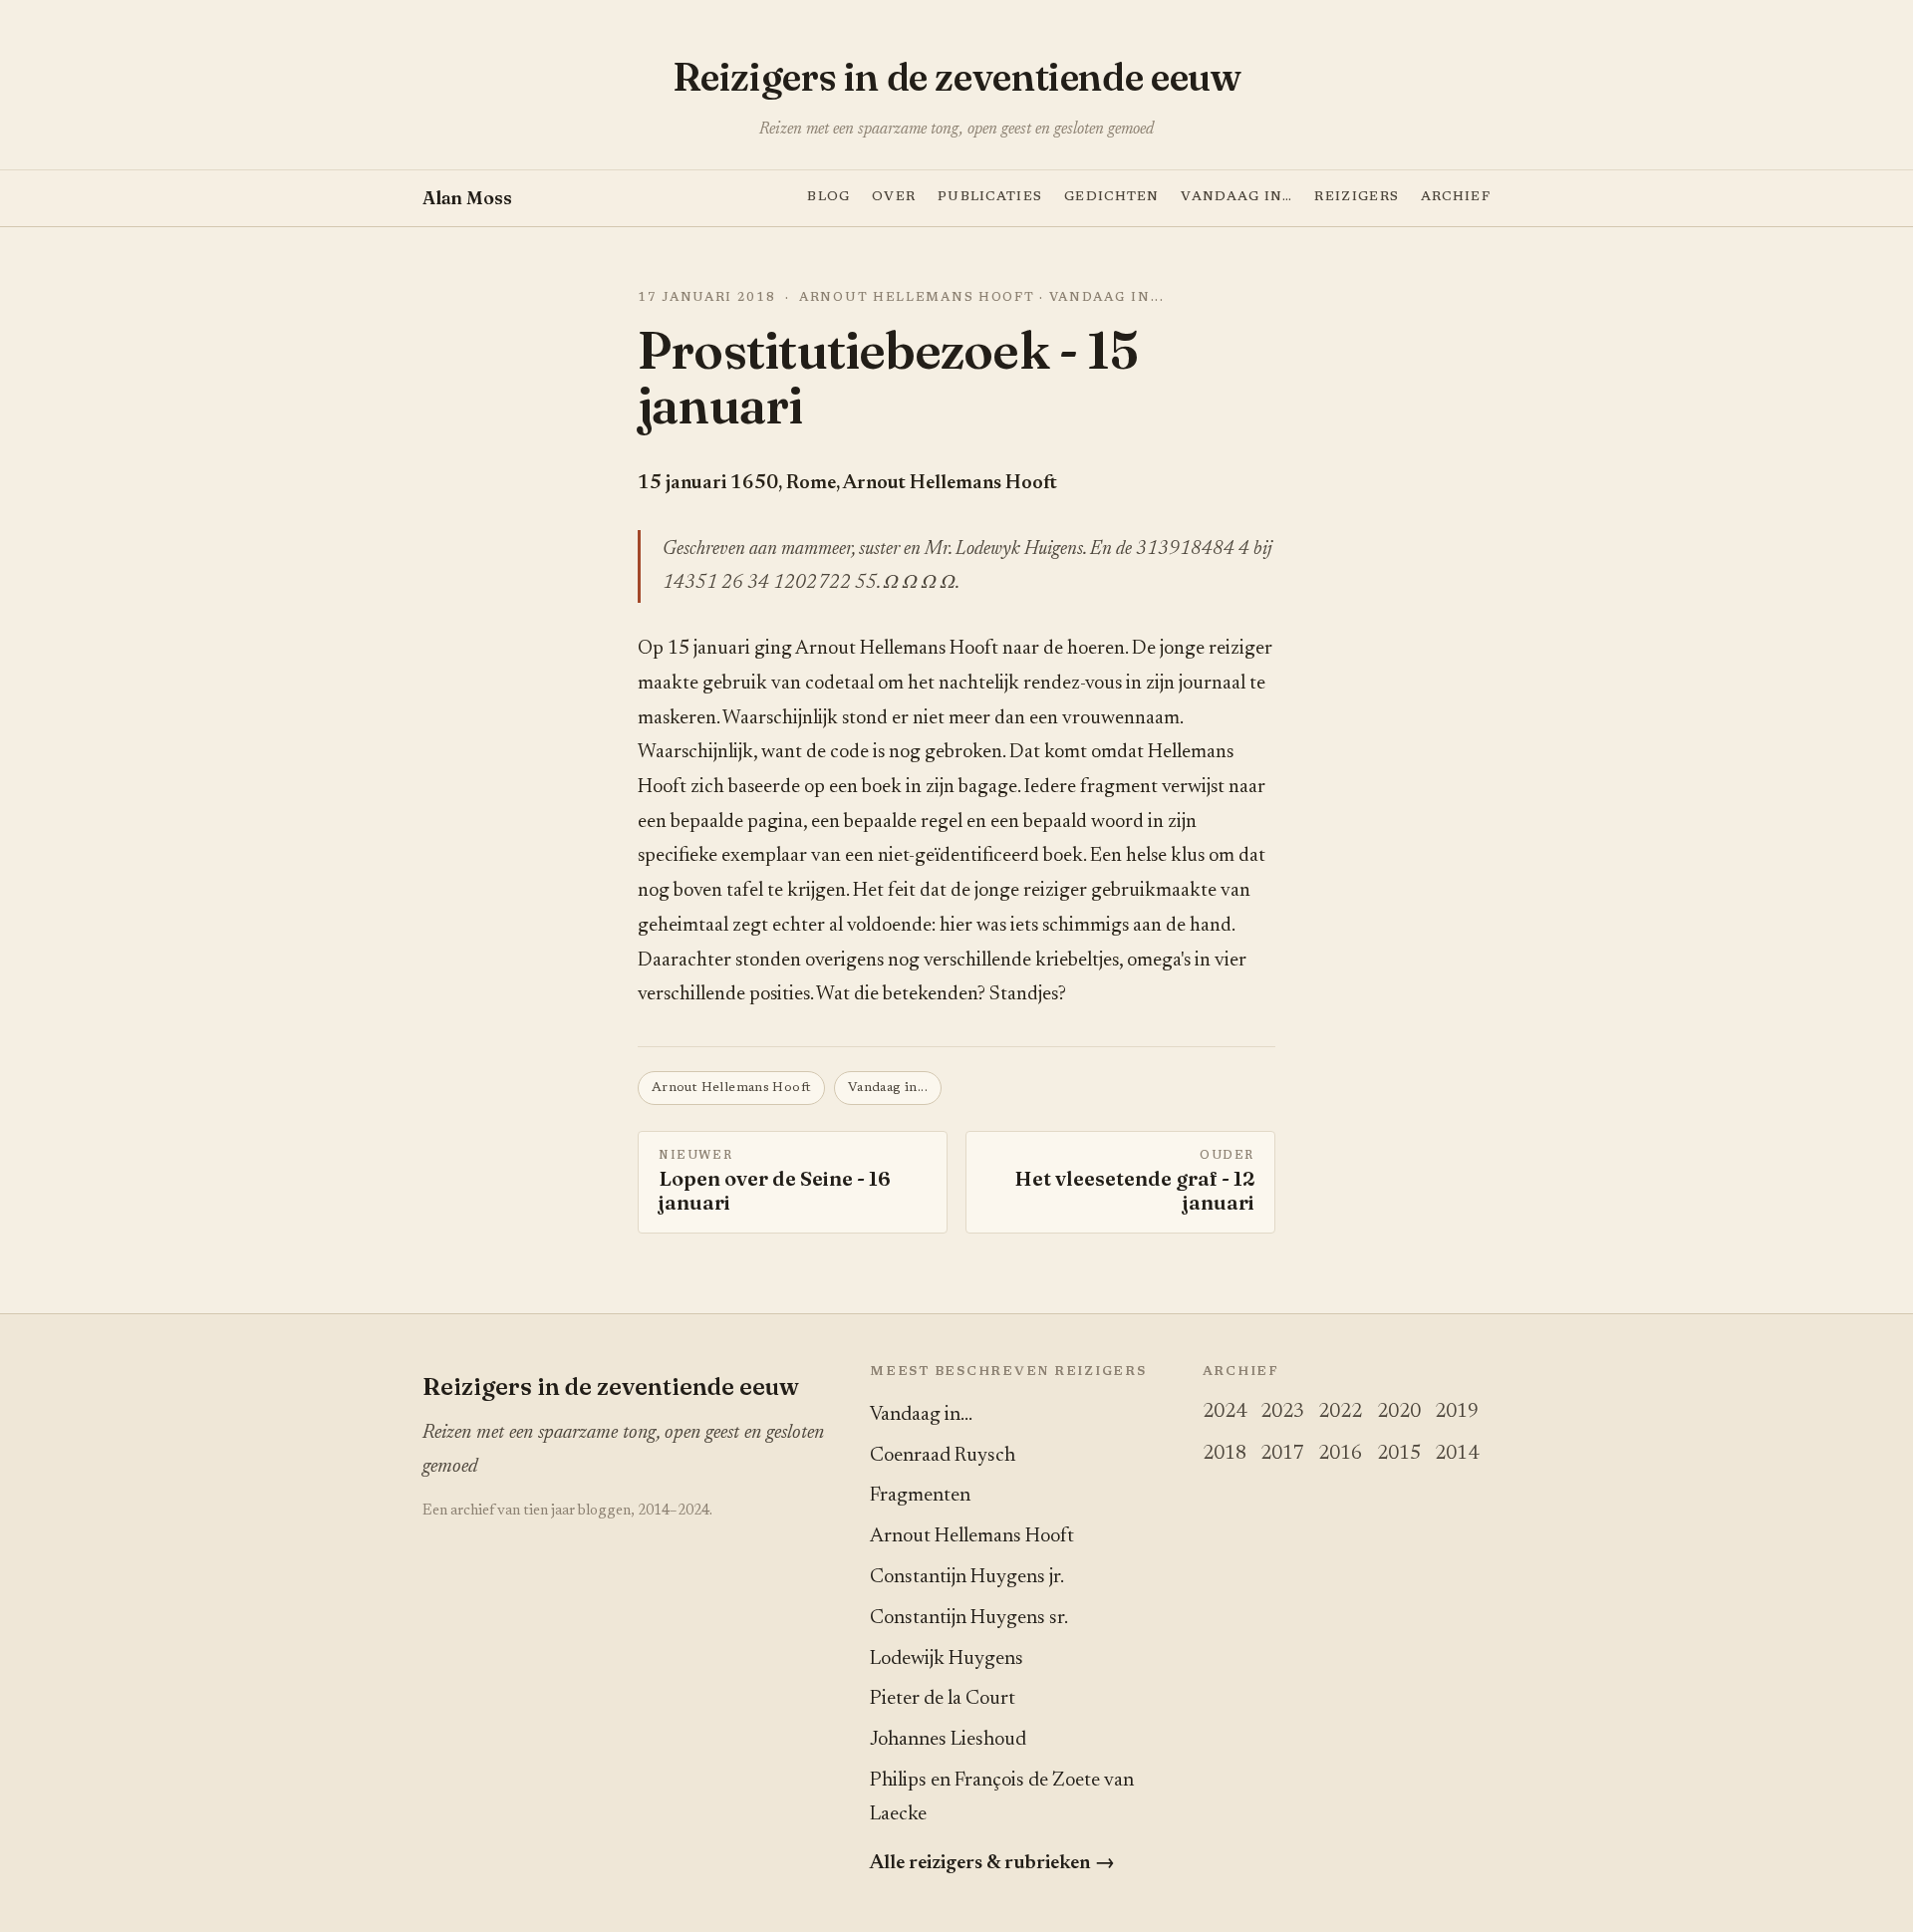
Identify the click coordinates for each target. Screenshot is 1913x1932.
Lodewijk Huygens (947, 1659)
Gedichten (1112, 196)
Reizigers (1357, 196)
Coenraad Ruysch (943, 1456)
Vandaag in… (1236, 196)
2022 (1340, 1412)
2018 (1225, 1454)
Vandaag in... (1107, 298)
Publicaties (990, 196)
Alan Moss (467, 197)
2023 (1282, 1412)
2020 (1399, 1412)
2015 (1399, 1454)
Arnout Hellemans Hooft (917, 298)
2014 (1457, 1454)
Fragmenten (920, 1496)
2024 (1225, 1412)
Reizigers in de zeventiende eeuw (957, 77)
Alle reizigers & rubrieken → (992, 1863)
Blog (828, 196)
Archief (1456, 196)
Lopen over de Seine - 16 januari (775, 1183)
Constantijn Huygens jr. (967, 1577)
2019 (1457, 1412)
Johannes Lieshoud (948, 1740)
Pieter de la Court (943, 1699)
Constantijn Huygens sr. (969, 1618)
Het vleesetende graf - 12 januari (1134, 1183)
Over (894, 196)
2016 (1340, 1454)
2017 (1282, 1454)
